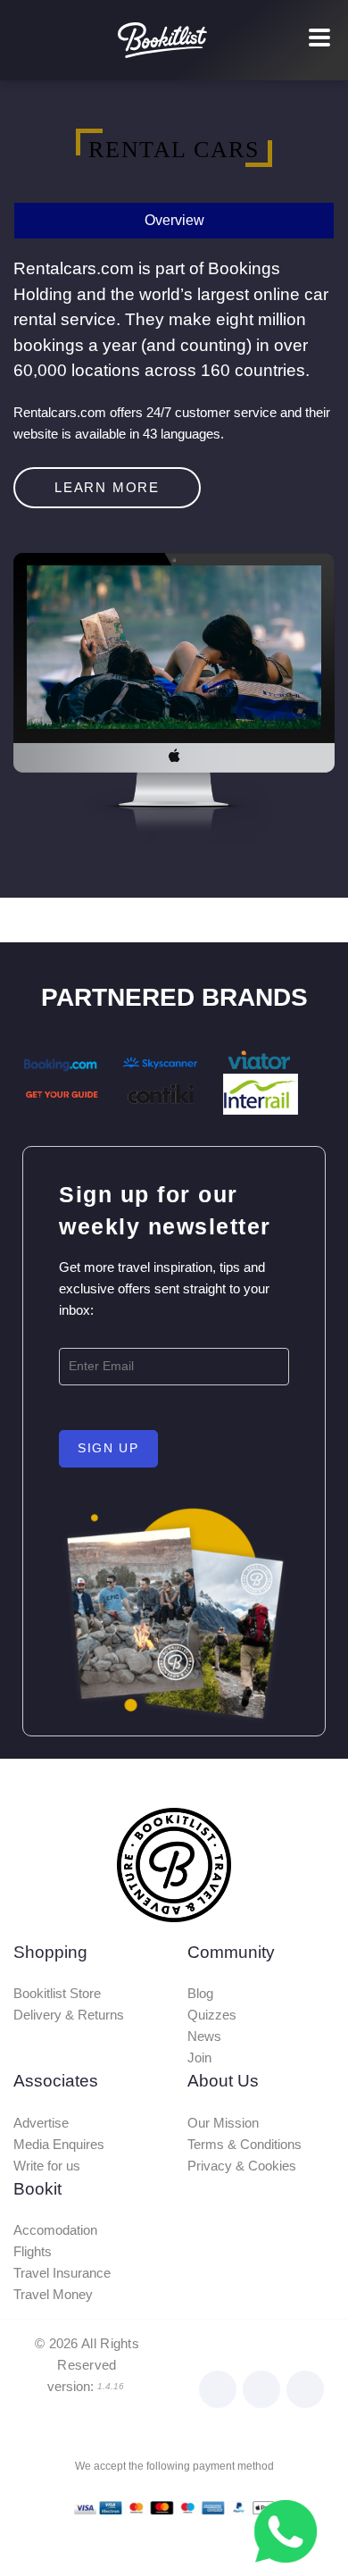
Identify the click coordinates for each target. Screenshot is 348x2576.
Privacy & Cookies (242, 2166)
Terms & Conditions (244, 2144)
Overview (174, 220)
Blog (200, 1993)
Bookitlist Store (57, 1993)
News (204, 2036)
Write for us (47, 2166)
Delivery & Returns (69, 2015)
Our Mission (223, 2123)
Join (199, 2057)
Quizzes (212, 2015)
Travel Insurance (62, 2273)
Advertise (41, 2123)
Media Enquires (59, 2144)
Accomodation (55, 2230)
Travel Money (53, 2294)
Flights (33, 2251)
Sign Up (108, 1448)
